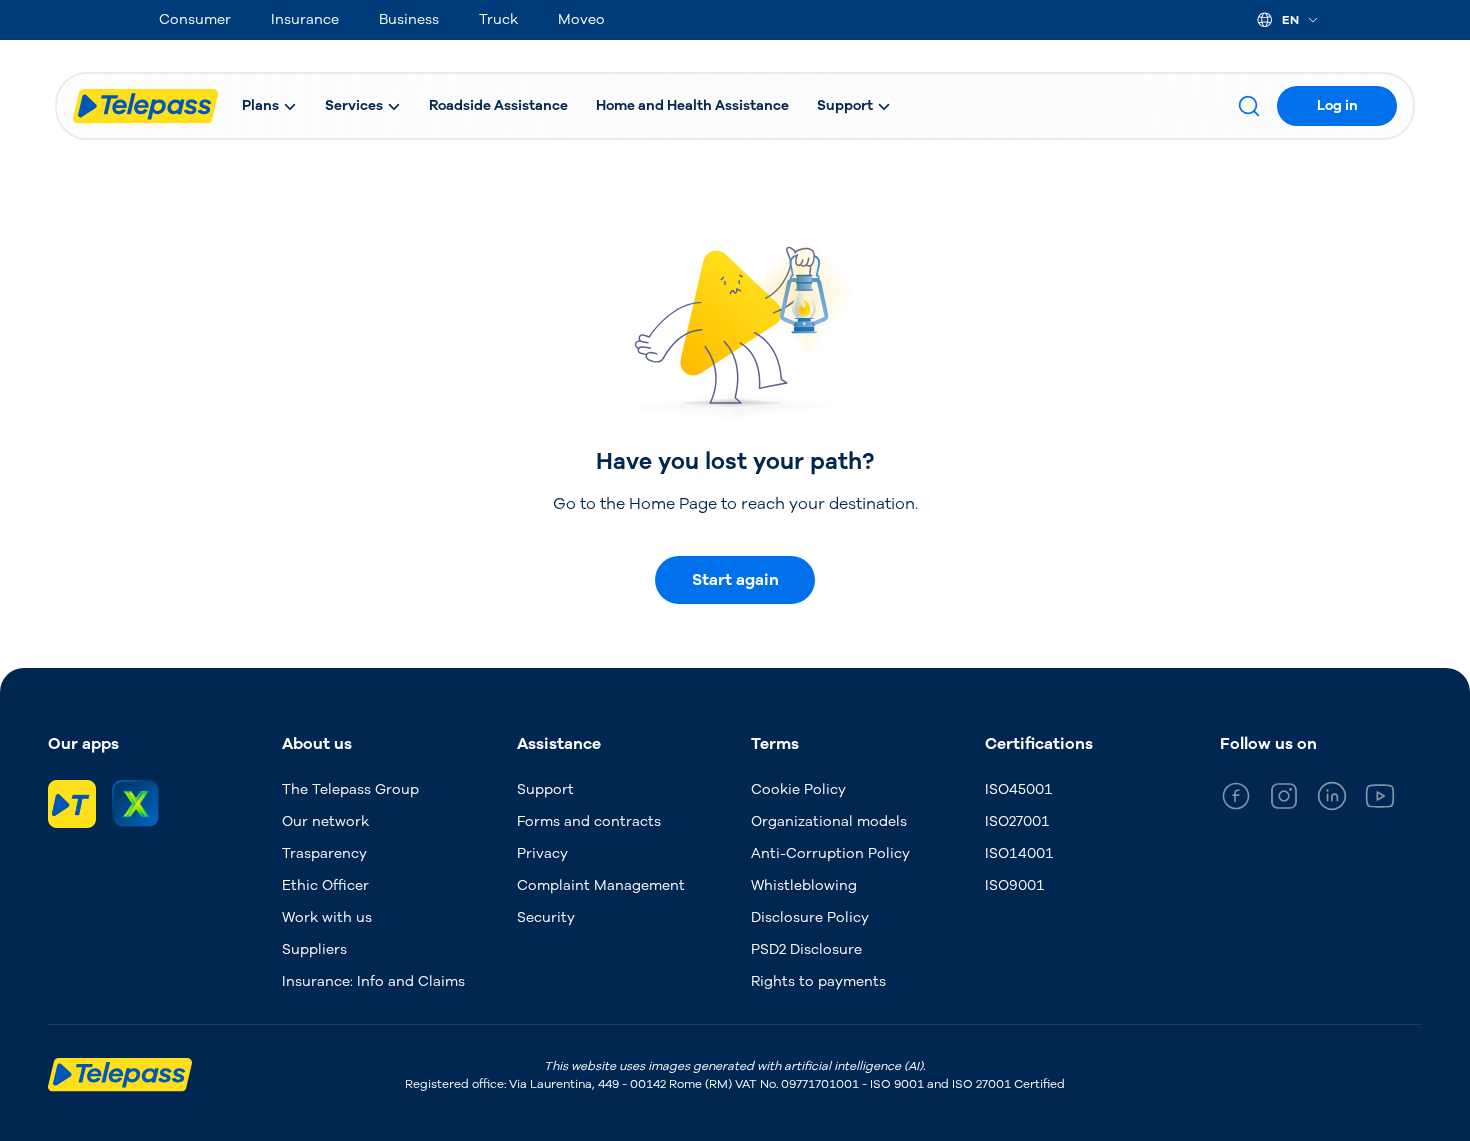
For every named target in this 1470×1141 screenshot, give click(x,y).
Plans (260, 105)
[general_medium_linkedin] (1332, 799)
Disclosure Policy (810, 917)
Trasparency (324, 853)
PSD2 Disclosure (806, 949)
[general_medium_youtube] (1380, 799)
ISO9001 (1015, 885)
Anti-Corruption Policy (830, 853)
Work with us (327, 917)
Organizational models (829, 821)
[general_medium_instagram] (1284, 799)
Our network (325, 821)
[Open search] (1249, 106)
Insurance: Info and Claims (373, 981)
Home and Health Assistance (692, 105)
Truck (498, 19)
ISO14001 (1019, 853)
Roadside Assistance (498, 105)
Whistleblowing (804, 885)
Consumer (195, 19)
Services (354, 105)
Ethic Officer (325, 885)
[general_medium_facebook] (1236, 799)
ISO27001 (1017, 821)
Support (845, 105)
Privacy (542, 853)
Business (409, 19)
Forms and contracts (589, 821)
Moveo (581, 19)
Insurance (305, 19)
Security (546, 917)
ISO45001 (1019, 789)
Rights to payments (818, 981)
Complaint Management (601, 885)
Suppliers (314, 949)
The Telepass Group (350, 789)
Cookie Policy (798, 789)
